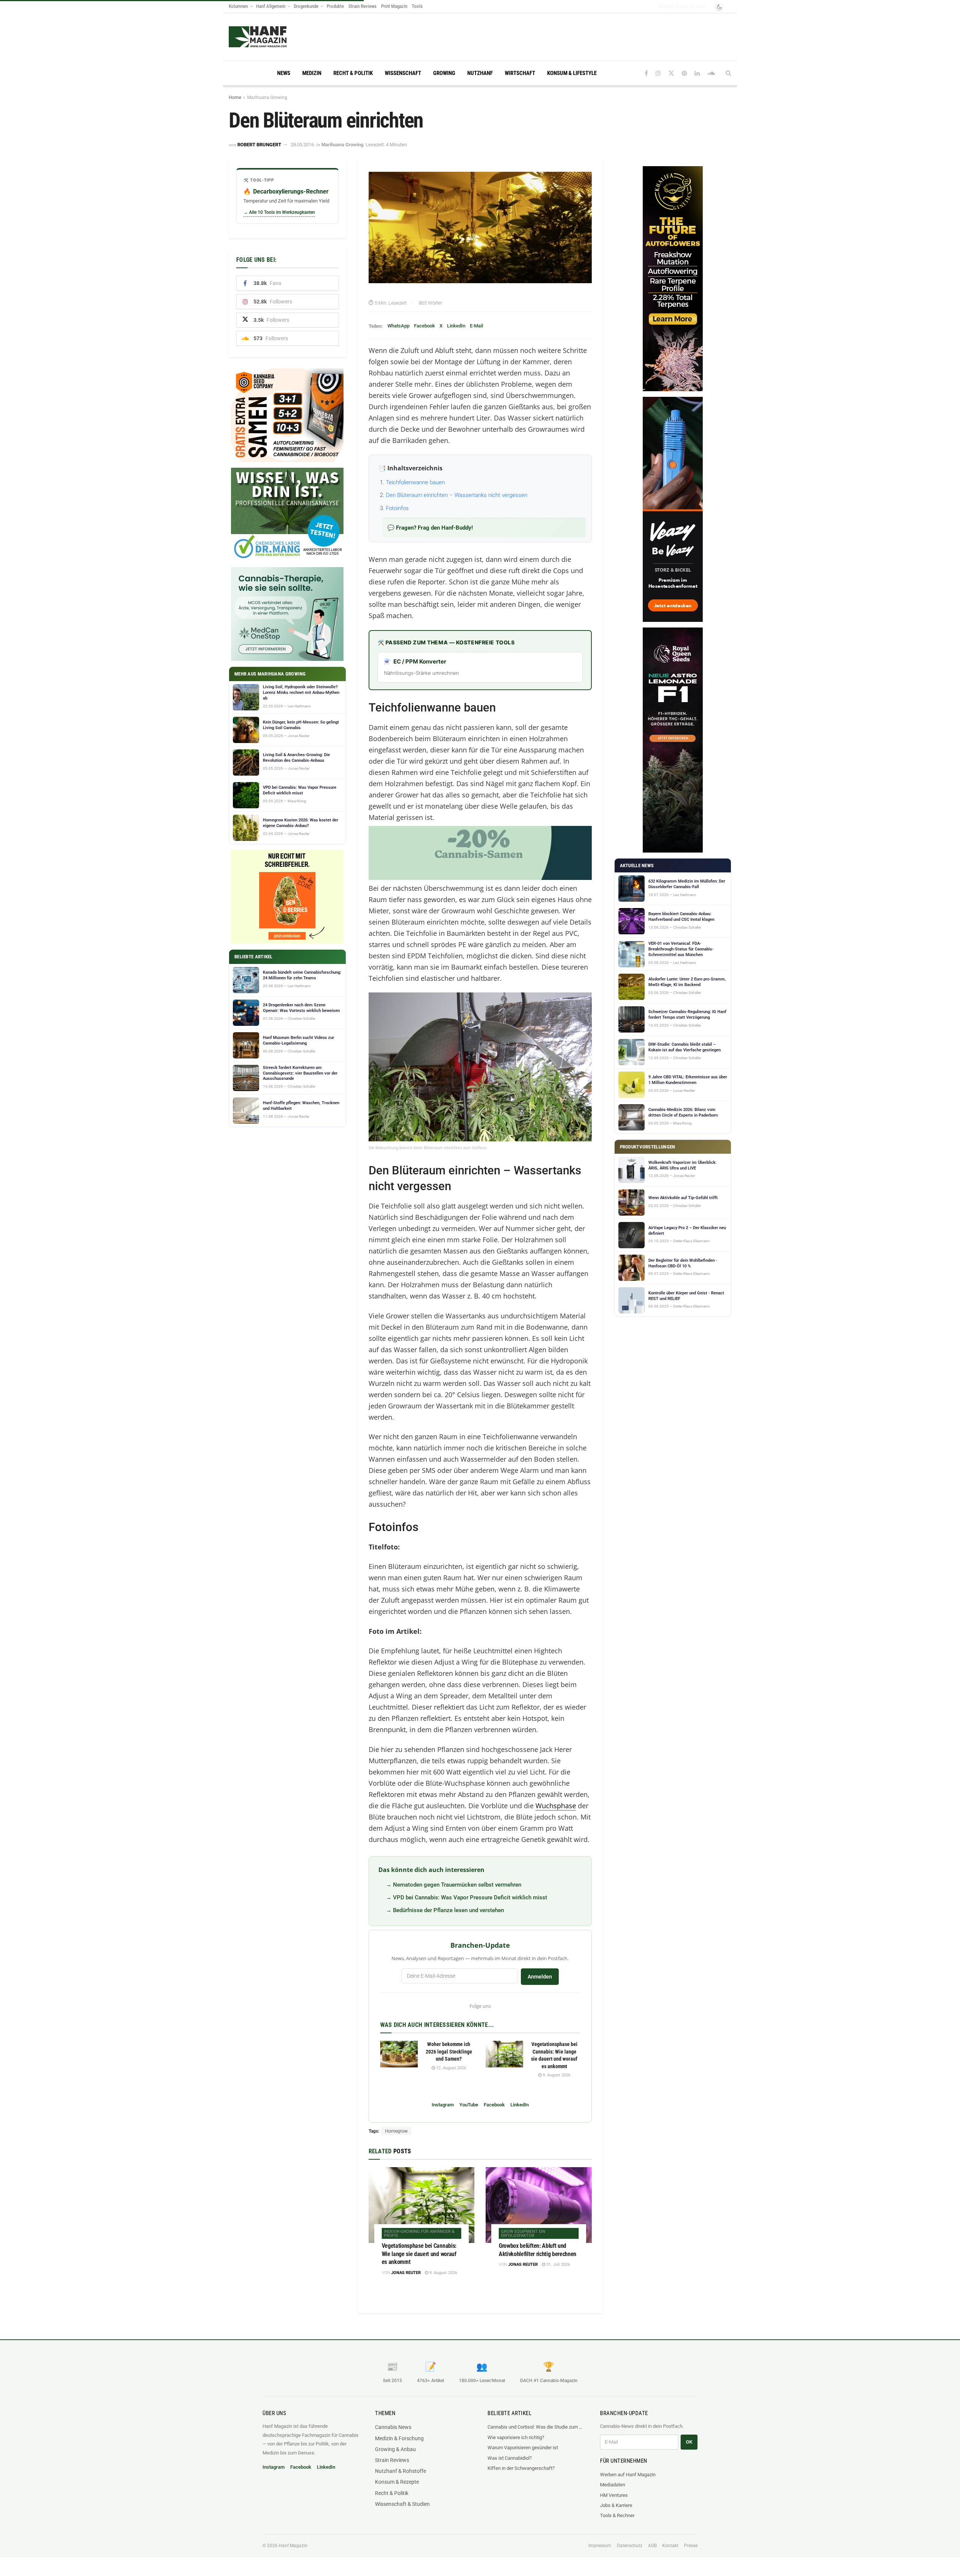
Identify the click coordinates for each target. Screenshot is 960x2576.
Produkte (335, 6)
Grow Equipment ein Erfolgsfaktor (523, 2234)
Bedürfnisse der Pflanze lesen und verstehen (448, 1910)
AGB (652, 2546)
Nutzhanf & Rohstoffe (400, 2471)
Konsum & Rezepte (397, 2482)
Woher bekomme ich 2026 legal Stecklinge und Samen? (449, 2051)
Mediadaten (613, 2485)
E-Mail (476, 326)
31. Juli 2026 (558, 2265)
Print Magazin (394, 6)
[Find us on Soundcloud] (711, 73)
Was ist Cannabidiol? (510, 2458)
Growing (444, 73)
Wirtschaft (520, 73)
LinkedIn (456, 326)
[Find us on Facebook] (646, 73)
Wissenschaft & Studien (402, 2504)
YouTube (469, 2105)
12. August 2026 (451, 2068)
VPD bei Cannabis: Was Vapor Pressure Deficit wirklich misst (470, 1897)
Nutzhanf (480, 73)
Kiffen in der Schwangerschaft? (521, 2468)
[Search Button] (728, 73)
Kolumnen (238, 6)
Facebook (424, 326)
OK (689, 2442)
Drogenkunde (306, 6)
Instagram (443, 2105)
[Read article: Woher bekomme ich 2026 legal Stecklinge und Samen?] (399, 2054)
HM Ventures (614, 2495)
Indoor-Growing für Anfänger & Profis (419, 2234)
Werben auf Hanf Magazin (628, 2475)
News (284, 73)
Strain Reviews (362, 6)
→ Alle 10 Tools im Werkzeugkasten (279, 212)
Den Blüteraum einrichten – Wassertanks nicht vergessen (457, 495)
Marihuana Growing (267, 98)
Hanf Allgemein (271, 6)
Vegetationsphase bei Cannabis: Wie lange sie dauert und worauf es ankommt (419, 2254)
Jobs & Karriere (616, 2505)
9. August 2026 (556, 2075)
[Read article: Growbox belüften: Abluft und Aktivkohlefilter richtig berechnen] (539, 2205)
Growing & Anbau (395, 2449)
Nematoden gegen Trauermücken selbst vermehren (457, 1885)
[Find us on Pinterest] (684, 73)
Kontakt (670, 2546)
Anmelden (540, 1977)
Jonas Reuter (406, 2273)
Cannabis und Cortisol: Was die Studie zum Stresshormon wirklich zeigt (536, 2427)
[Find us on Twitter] (671, 73)
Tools (417, 6)
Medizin (312, 73)
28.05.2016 (302, 145)
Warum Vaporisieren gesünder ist (523, 2448)
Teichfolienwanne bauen (415, 482)
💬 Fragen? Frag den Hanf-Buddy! (430, 528)
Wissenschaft (403, 73)
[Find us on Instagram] (658, 73)
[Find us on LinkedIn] (697, 73)
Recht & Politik (353, 73)
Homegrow (396, 2131)
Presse (691, 2546)
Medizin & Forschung (399, 2438)
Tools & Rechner (617, 2515)
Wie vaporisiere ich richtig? (516, 2437)
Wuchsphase (556, 1806)
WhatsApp (398, 326)
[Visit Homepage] (272, 37)
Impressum (600, 2546)
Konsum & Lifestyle (572, 73)
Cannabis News (393, 2427)
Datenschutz (630, 2546)
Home (235, 98)
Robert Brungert (259, 145)
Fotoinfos (397, 508)
